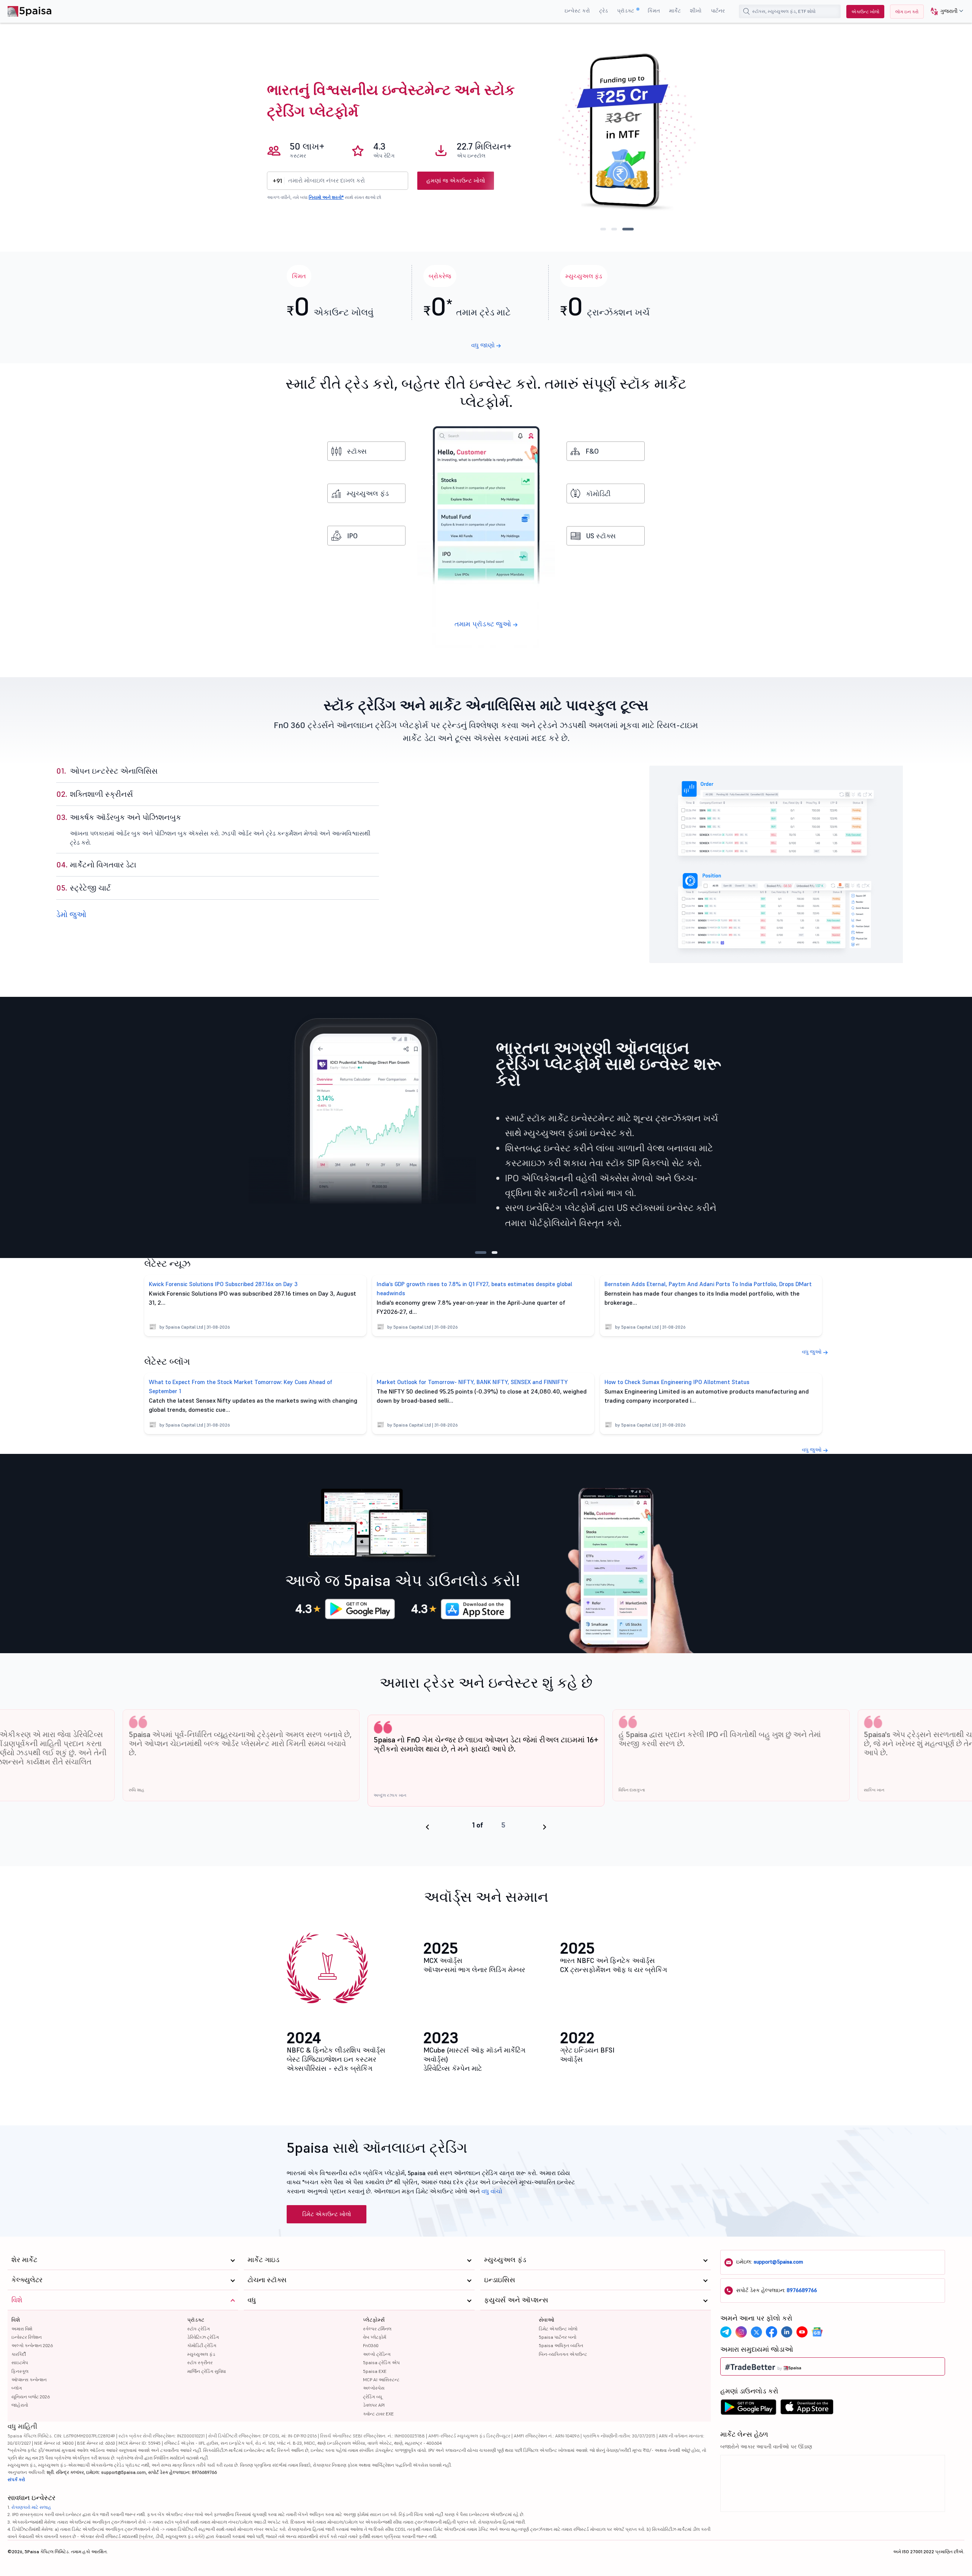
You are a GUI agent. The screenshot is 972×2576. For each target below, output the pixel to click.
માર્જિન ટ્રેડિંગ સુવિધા (207, 2371)
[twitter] (756, 2332)
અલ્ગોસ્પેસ (374, 2388)
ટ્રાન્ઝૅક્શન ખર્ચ (605, 305)
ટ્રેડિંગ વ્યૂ (372, 2397)
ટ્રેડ (604, 11)
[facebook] (772, 2332)
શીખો (696, 11)
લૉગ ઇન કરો (907, 12)
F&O (592, 451)
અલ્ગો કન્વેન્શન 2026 (32, 2345)
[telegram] (726, 2332)
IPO (352, 536)
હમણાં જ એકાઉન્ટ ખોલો (456, 181)
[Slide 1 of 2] (478, 1253)
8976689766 (802, 2290)
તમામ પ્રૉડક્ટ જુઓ (484, 624)
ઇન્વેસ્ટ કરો (577, 11)
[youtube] (802, 2332)
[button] (944, 12)
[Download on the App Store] (472, 1609)
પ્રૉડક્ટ (626, 11)
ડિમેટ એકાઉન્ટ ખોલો (327, 2214)
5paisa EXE (375, 2371)
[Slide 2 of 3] (614, 229)
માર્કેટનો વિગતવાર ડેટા (96, 840)
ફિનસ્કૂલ (20, 2371)
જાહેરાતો (20, 2405)
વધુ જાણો (484, 345)
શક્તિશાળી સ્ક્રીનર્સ (95, 794)
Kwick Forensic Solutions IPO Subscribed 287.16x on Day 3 (223, 1284)
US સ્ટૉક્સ (601, 536)
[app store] (807, 2409)
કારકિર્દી (19, 2354)
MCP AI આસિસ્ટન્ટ (381, 2380)
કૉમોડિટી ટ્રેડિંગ (202, 2345)
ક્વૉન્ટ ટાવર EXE (378, 2414)
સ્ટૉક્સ (357, 451)
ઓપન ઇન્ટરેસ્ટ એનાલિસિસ (107, 771)
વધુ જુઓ (813, 1352)
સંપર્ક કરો (16, 2479)
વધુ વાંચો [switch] (492, 2191)
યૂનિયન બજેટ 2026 (31, 2397)
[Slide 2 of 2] (492, 1253)
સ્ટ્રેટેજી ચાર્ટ (84, 888)
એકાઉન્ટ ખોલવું (330, 305)
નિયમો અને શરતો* (326, 197)
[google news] (817, 2332)
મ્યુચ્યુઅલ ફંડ (368, 493)
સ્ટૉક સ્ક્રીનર (200, 2362)
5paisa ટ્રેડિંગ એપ (381, 2362)
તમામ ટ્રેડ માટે (467, 305)
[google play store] (748, 2409)
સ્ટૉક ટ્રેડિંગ (199, 2329)
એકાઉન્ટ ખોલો (865, 12)
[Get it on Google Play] (356, 1609)
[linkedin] (787, 2332)
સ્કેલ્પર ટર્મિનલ (377, 2329)
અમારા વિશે (22, 2329)
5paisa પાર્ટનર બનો (558, 2337)
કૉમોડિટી (598, 494)
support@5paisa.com (778, 2262)
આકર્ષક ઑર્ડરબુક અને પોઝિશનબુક (119, 817)
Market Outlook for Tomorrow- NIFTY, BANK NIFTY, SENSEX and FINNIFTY (472, 1382)
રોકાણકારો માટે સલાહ (31, 2507)
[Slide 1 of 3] (603, 229)
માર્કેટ (675, 11)
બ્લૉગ (17, 2388)
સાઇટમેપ (20, 2362)
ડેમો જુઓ (71, 914)
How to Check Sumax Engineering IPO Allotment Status (677, 1382)
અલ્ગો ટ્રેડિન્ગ (377, 2354)
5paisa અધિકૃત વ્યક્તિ (561, 2345)
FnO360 (371, 2345)
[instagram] (741, 2332)
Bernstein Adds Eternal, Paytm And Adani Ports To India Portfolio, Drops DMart (708, 1284)
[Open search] (746, 11)
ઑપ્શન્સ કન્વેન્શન (29, 2380)
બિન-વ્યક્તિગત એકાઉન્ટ (563, 2354)
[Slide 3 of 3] (628, 229)
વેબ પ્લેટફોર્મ (375, 2337)
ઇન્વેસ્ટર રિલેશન (27, 2337)
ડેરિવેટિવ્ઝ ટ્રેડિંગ (203, 2337)
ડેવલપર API (374, 2405)
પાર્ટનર (718, 11)
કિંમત (654, 11)
